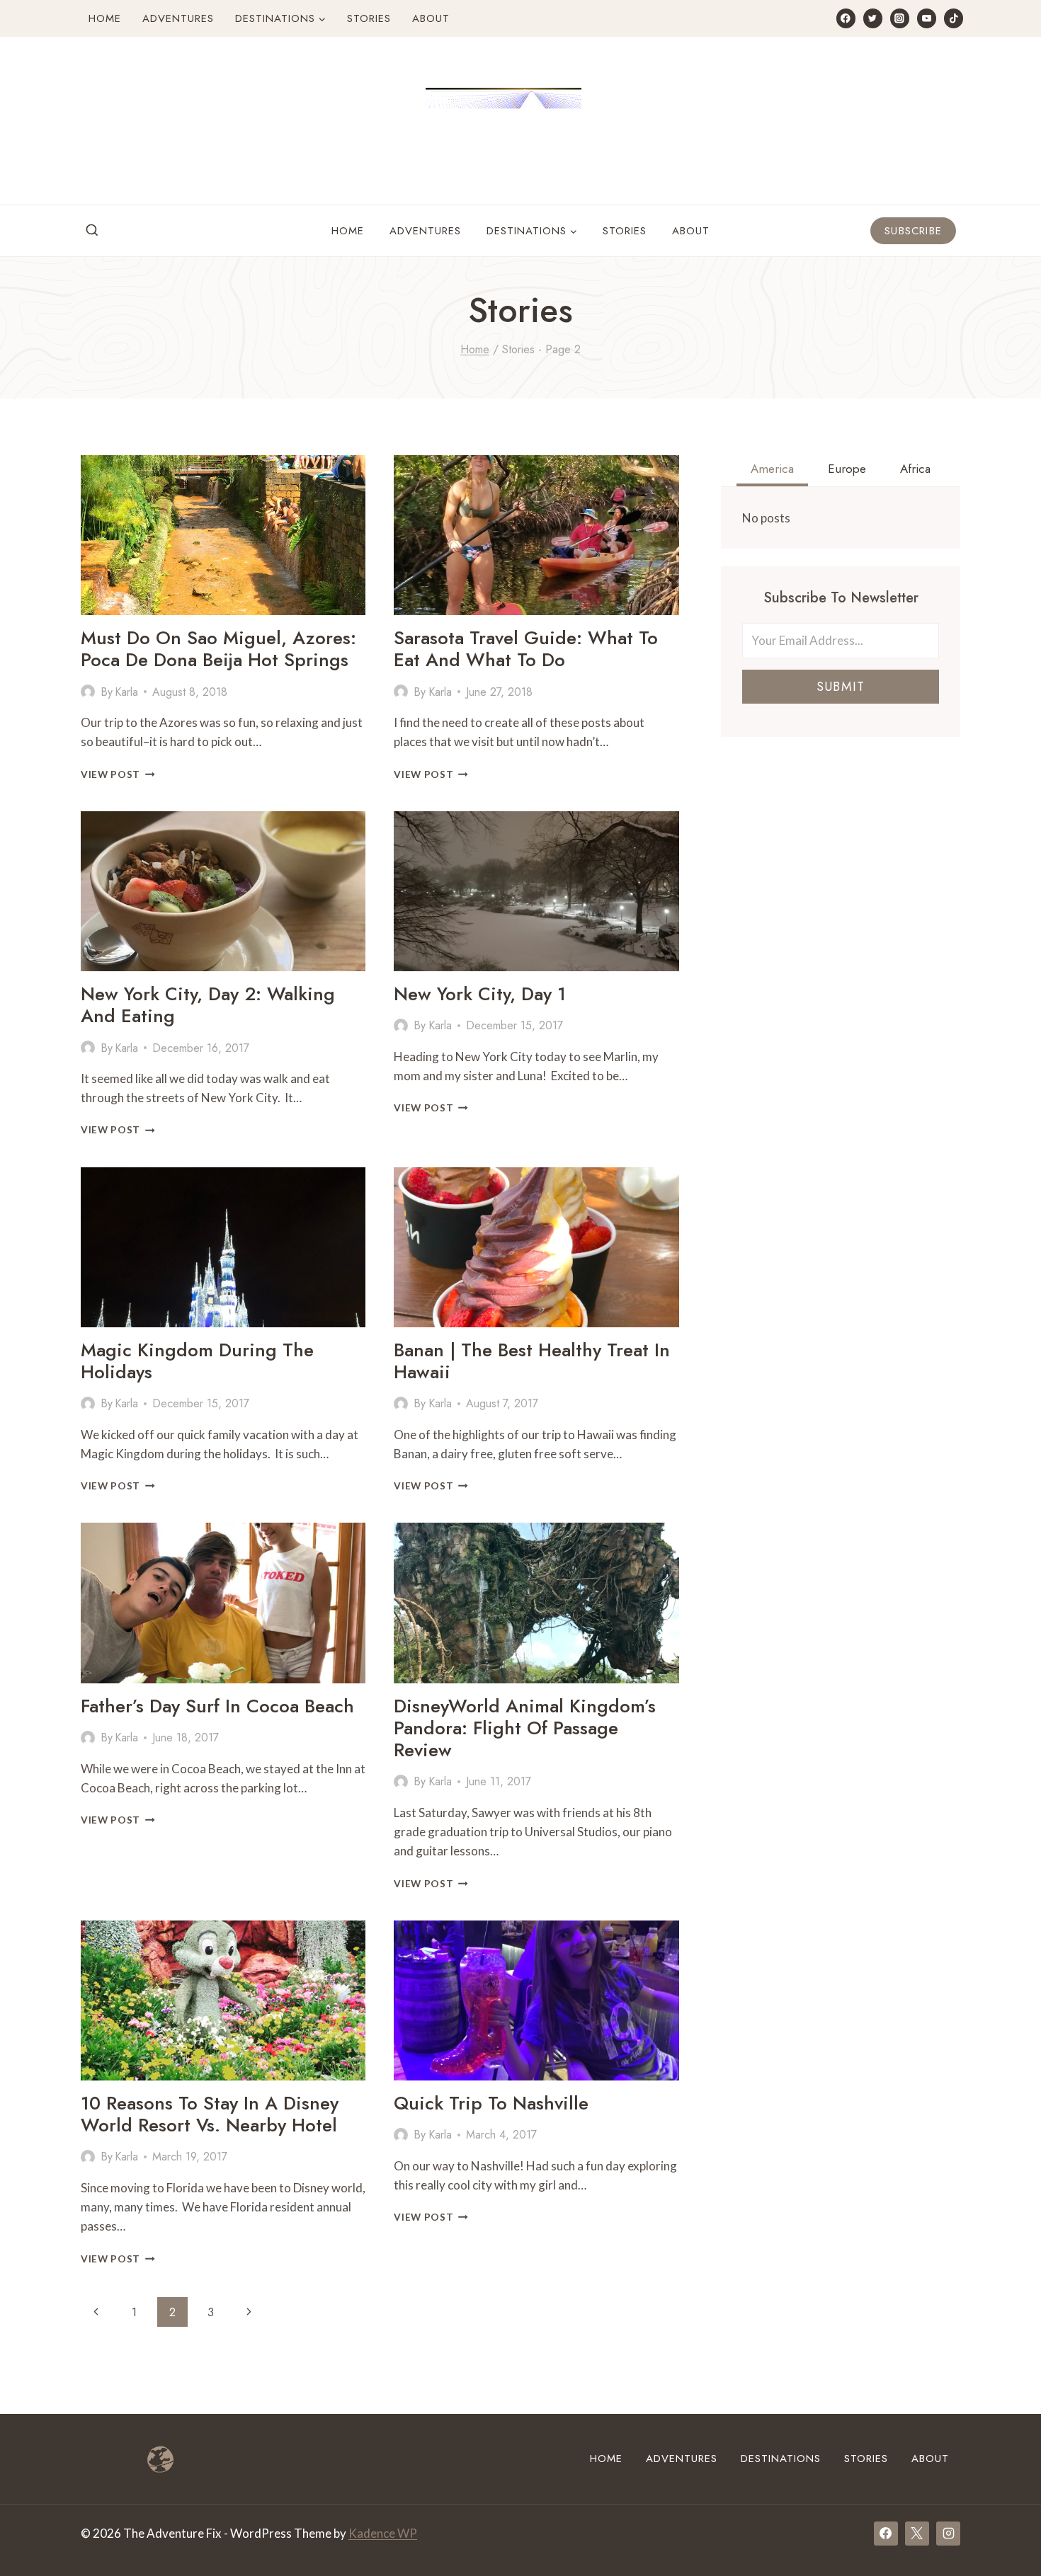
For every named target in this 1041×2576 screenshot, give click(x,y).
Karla (126, 692)
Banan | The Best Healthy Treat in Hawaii (532, 1361)
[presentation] (223, 535)
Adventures (178, 18)
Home (105, 18)
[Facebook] (846, 18)
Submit (841, 687)
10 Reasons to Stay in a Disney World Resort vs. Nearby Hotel (210, 2114)
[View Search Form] (92, 231)
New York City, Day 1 (480, 994)
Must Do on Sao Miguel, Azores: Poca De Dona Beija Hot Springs (218, 649)
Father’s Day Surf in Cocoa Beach (217, 1706)
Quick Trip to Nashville (491, 2103)
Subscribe (913, 231)
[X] (917, 2534)
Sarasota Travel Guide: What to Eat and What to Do (526, 649)
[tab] (772, 471)
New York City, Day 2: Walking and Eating (208, 1005)
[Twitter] (873, 18)
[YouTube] (927, 18)
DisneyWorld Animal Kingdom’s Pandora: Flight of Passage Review (525, 1728)
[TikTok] (954, 18)
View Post (118, 774)
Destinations (781, 2458)
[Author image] (88, 692)
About (431, 18)
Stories (369, 18)
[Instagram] (900, 18)
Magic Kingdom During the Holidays (197, 1361)
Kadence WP (383, 2533)
